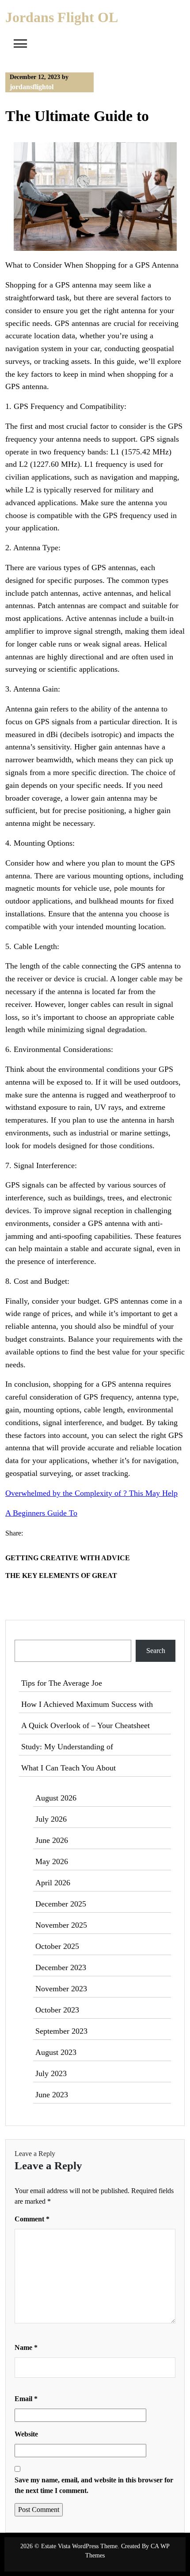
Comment (32, 2219)
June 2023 (52, 2095)
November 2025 (61, 1925)
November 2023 (61, 1989)
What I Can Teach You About (68, 1768)
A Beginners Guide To (41, 1513)
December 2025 (61, 1904)
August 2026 (56, 1798)
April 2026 (53, 1883)
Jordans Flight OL (62, 17)
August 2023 (56, 2052)
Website (26, 2434)
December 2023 (61, 1967)
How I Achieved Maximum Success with (87, 1704)
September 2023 (61, 2031)
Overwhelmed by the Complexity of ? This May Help (91, 1493)
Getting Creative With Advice (68, 1558)
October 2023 (57, 2010)
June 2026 (52, 1840)
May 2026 (52, 1861)
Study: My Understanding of (67, 1747)
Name (26, 2347)
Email (26, 2399)
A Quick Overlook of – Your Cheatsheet (85, 1725)
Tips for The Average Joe (62, 1683)
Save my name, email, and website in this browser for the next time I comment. (94, 2485)
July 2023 (51, 2073)
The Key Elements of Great (61, 1575)
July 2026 (51, 1819)
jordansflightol (32, 87)
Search (25, 1634)
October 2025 (57, 1946)
